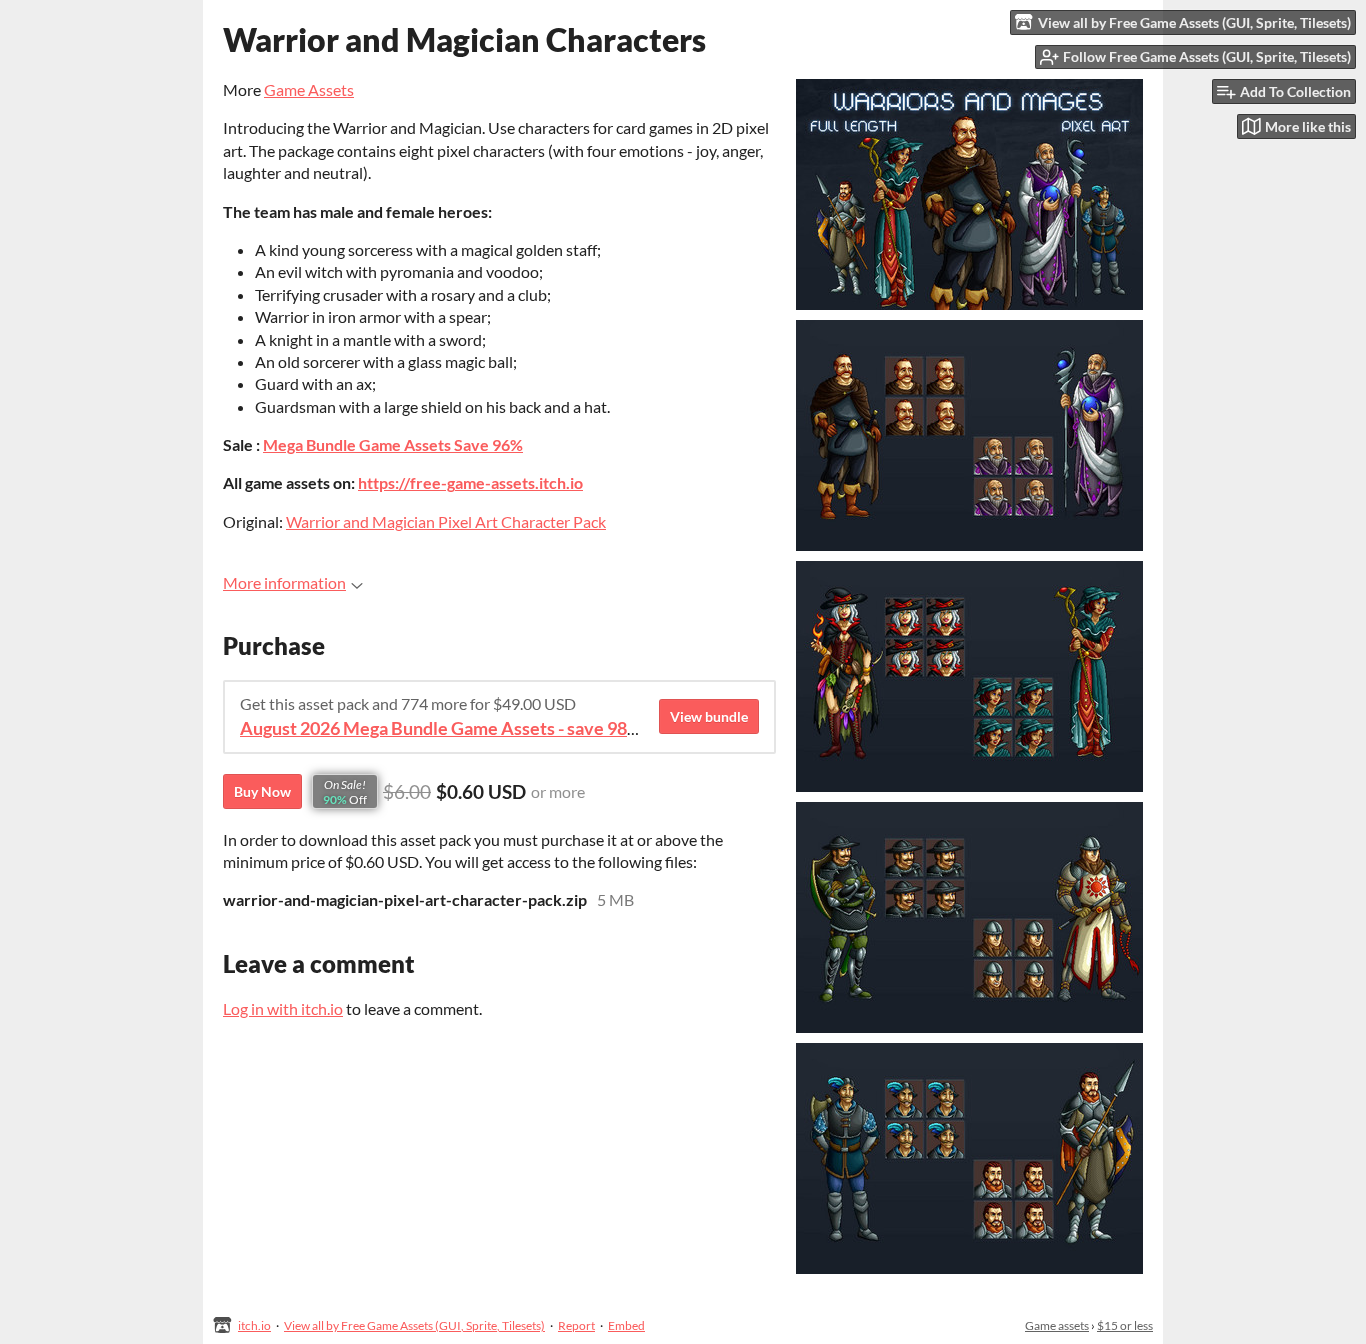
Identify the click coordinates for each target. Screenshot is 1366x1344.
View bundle (709, 716)
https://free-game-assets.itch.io (470, 482)
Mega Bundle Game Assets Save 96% (393, 444)
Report (576, 1325)
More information (284, 582)
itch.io (254, 1325)
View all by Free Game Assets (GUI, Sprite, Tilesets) (414, 1325)
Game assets (1057, 1325)
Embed (626, 1325)
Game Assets (309, 89)
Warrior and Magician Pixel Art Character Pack (446, 521)
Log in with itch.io (283, 1008)
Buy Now (262, 791)
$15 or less (1125, 1325)
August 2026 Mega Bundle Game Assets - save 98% (440, 728)
